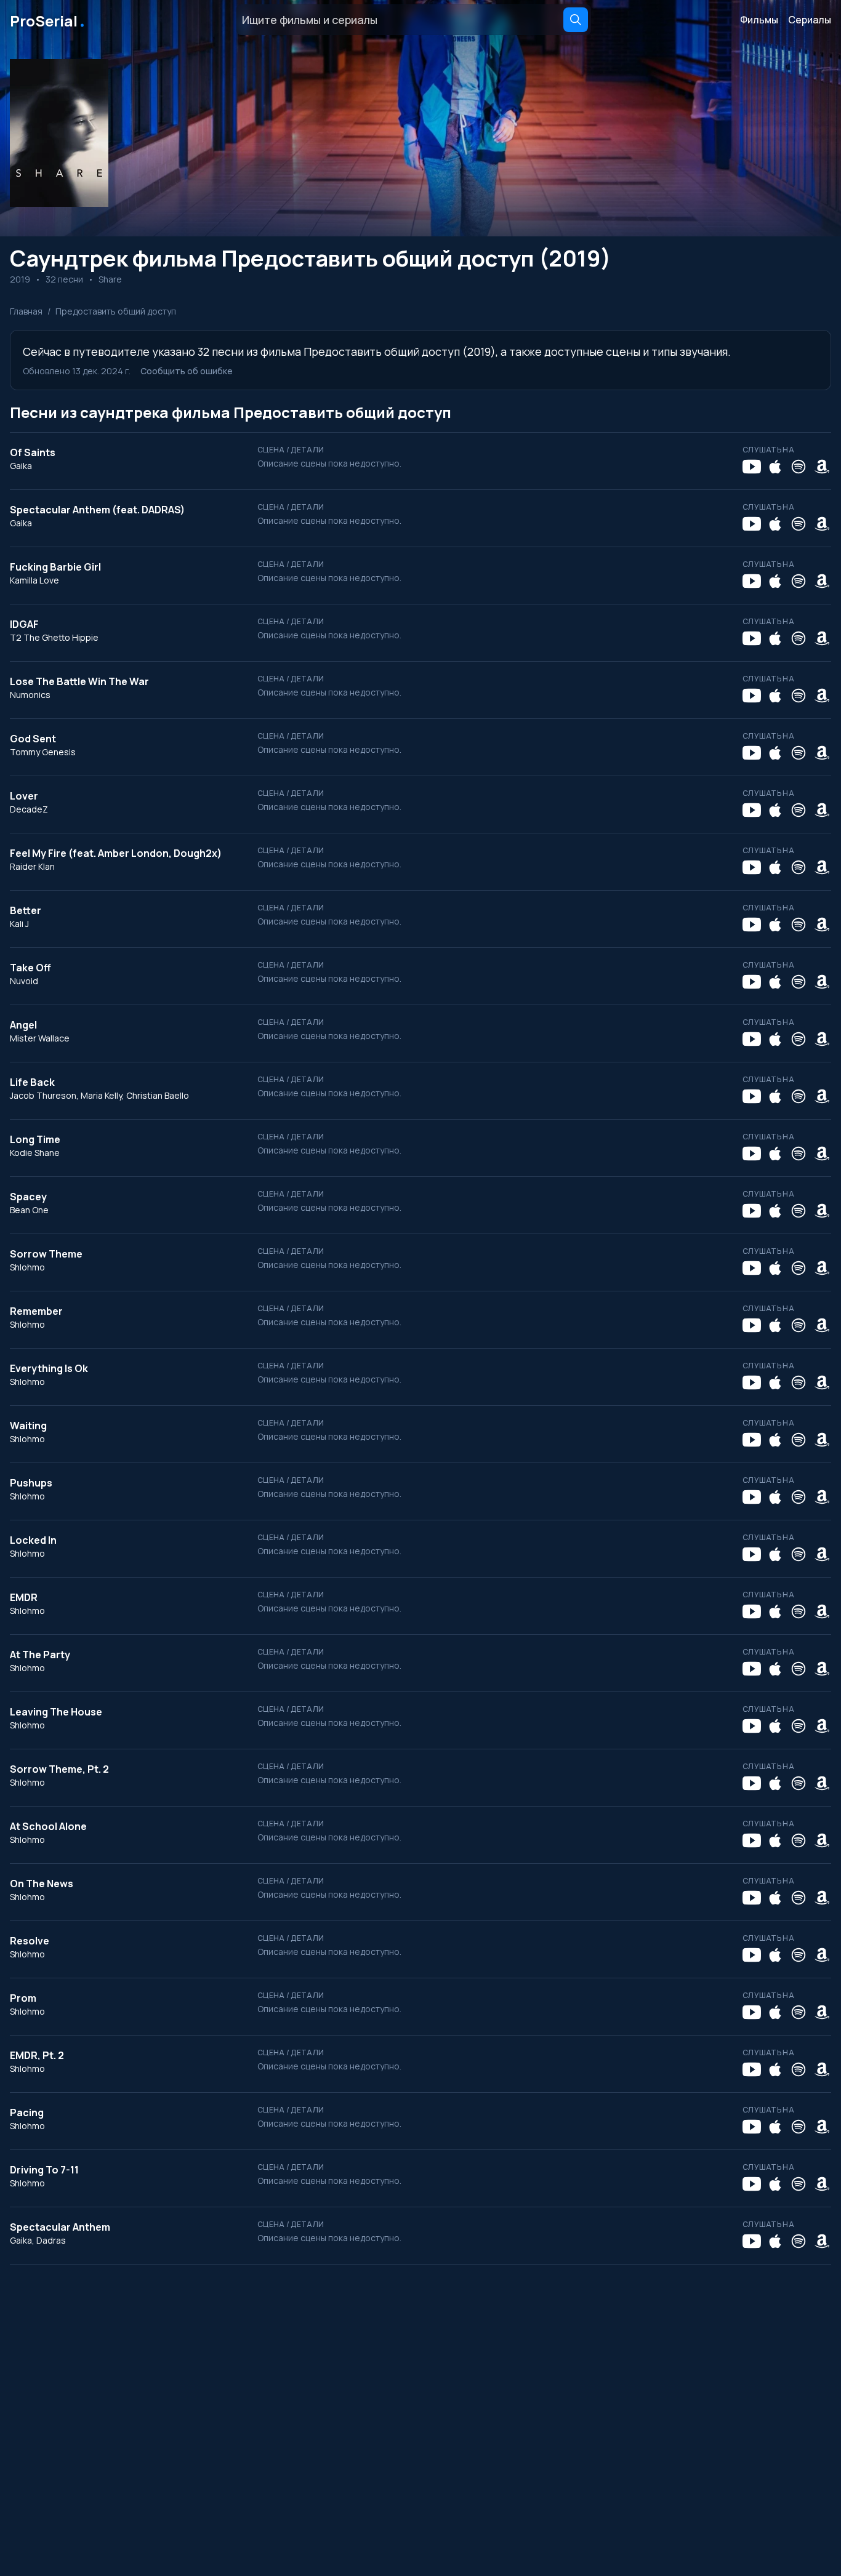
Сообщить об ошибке (187, 371)
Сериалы (810, 20)
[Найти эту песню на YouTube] (752, 467)
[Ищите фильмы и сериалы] (576, 20)
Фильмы (759, 20)
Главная (26, 311)
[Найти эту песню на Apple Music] (775, 467)
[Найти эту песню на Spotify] (799, 467)
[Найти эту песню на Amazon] (822, 467)
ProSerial (48, 20)
